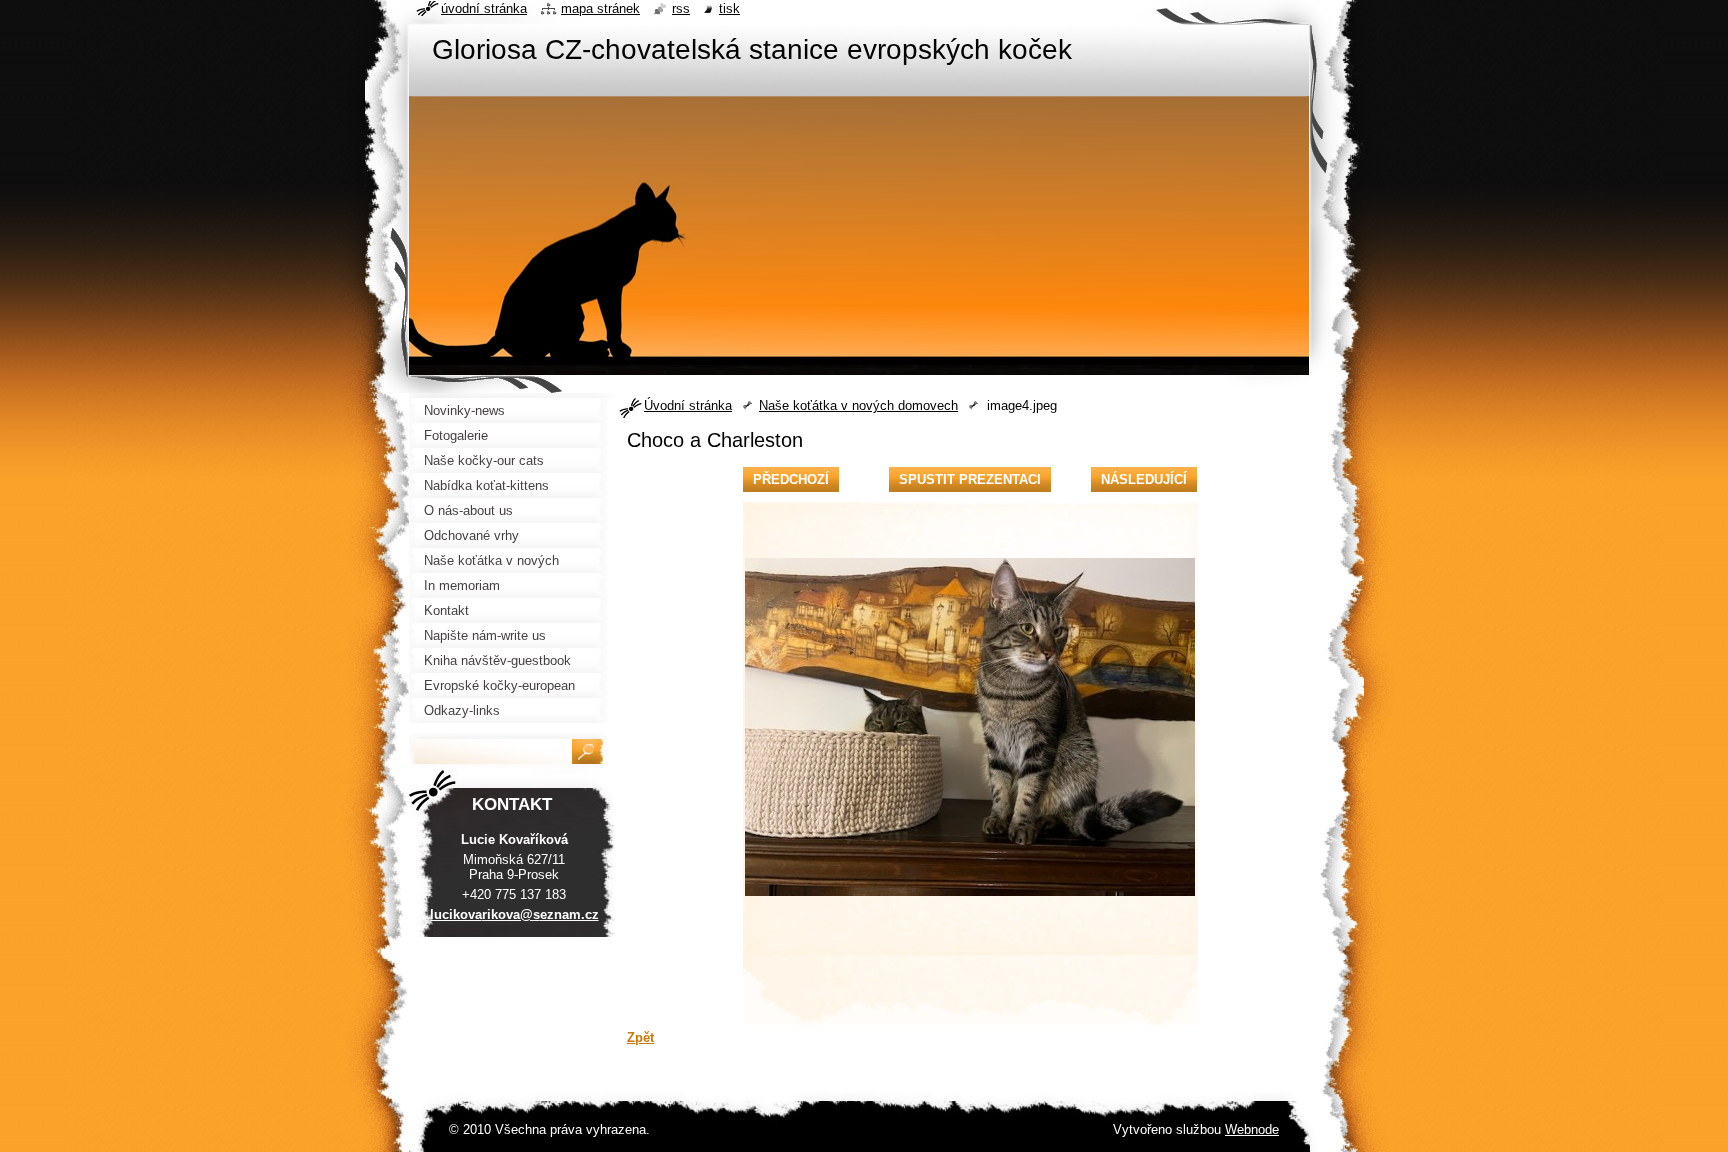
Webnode (1252, 1129)
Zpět (640, 1037)
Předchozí (791, 479)
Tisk (729, 8)
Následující (1144, 479)
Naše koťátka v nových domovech (858, 405)
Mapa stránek (600, 8)
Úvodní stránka (688, 405)
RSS (681, 8)
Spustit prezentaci (970, 479)
